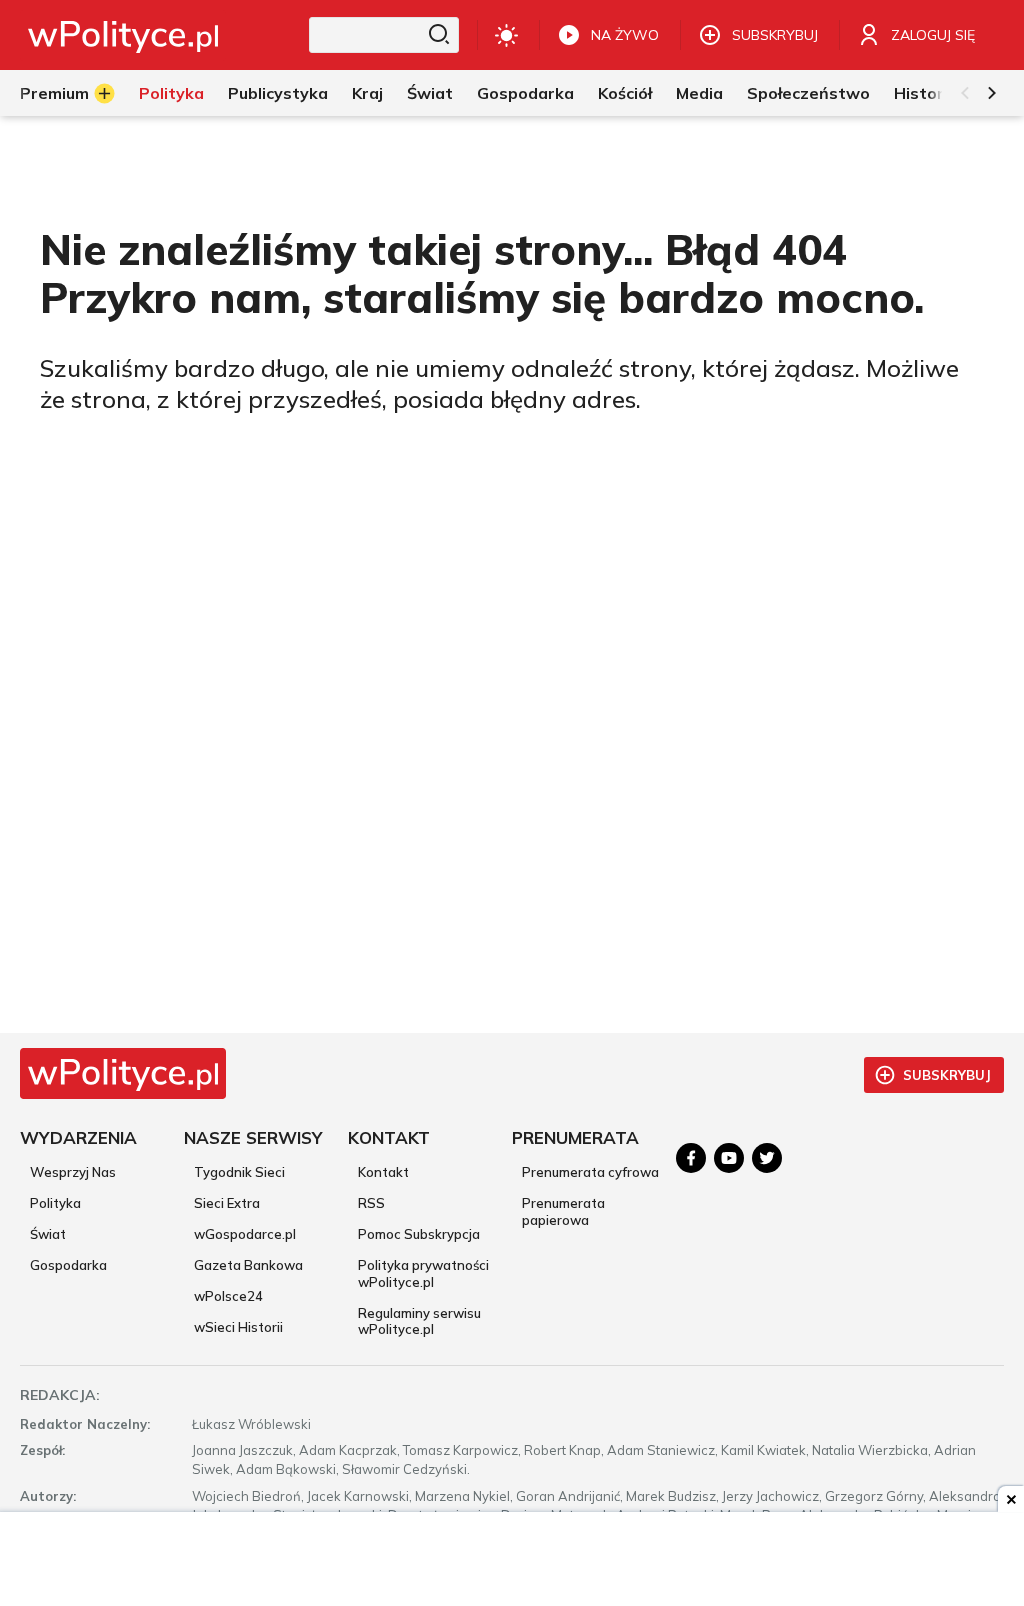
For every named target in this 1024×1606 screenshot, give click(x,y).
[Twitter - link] (767, 1158)
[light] (506, 35)
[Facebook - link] (691, 1158)
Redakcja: (60, 1395)
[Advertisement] (512, 1561)
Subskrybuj (947, 1075)
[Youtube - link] (729, 1158)
